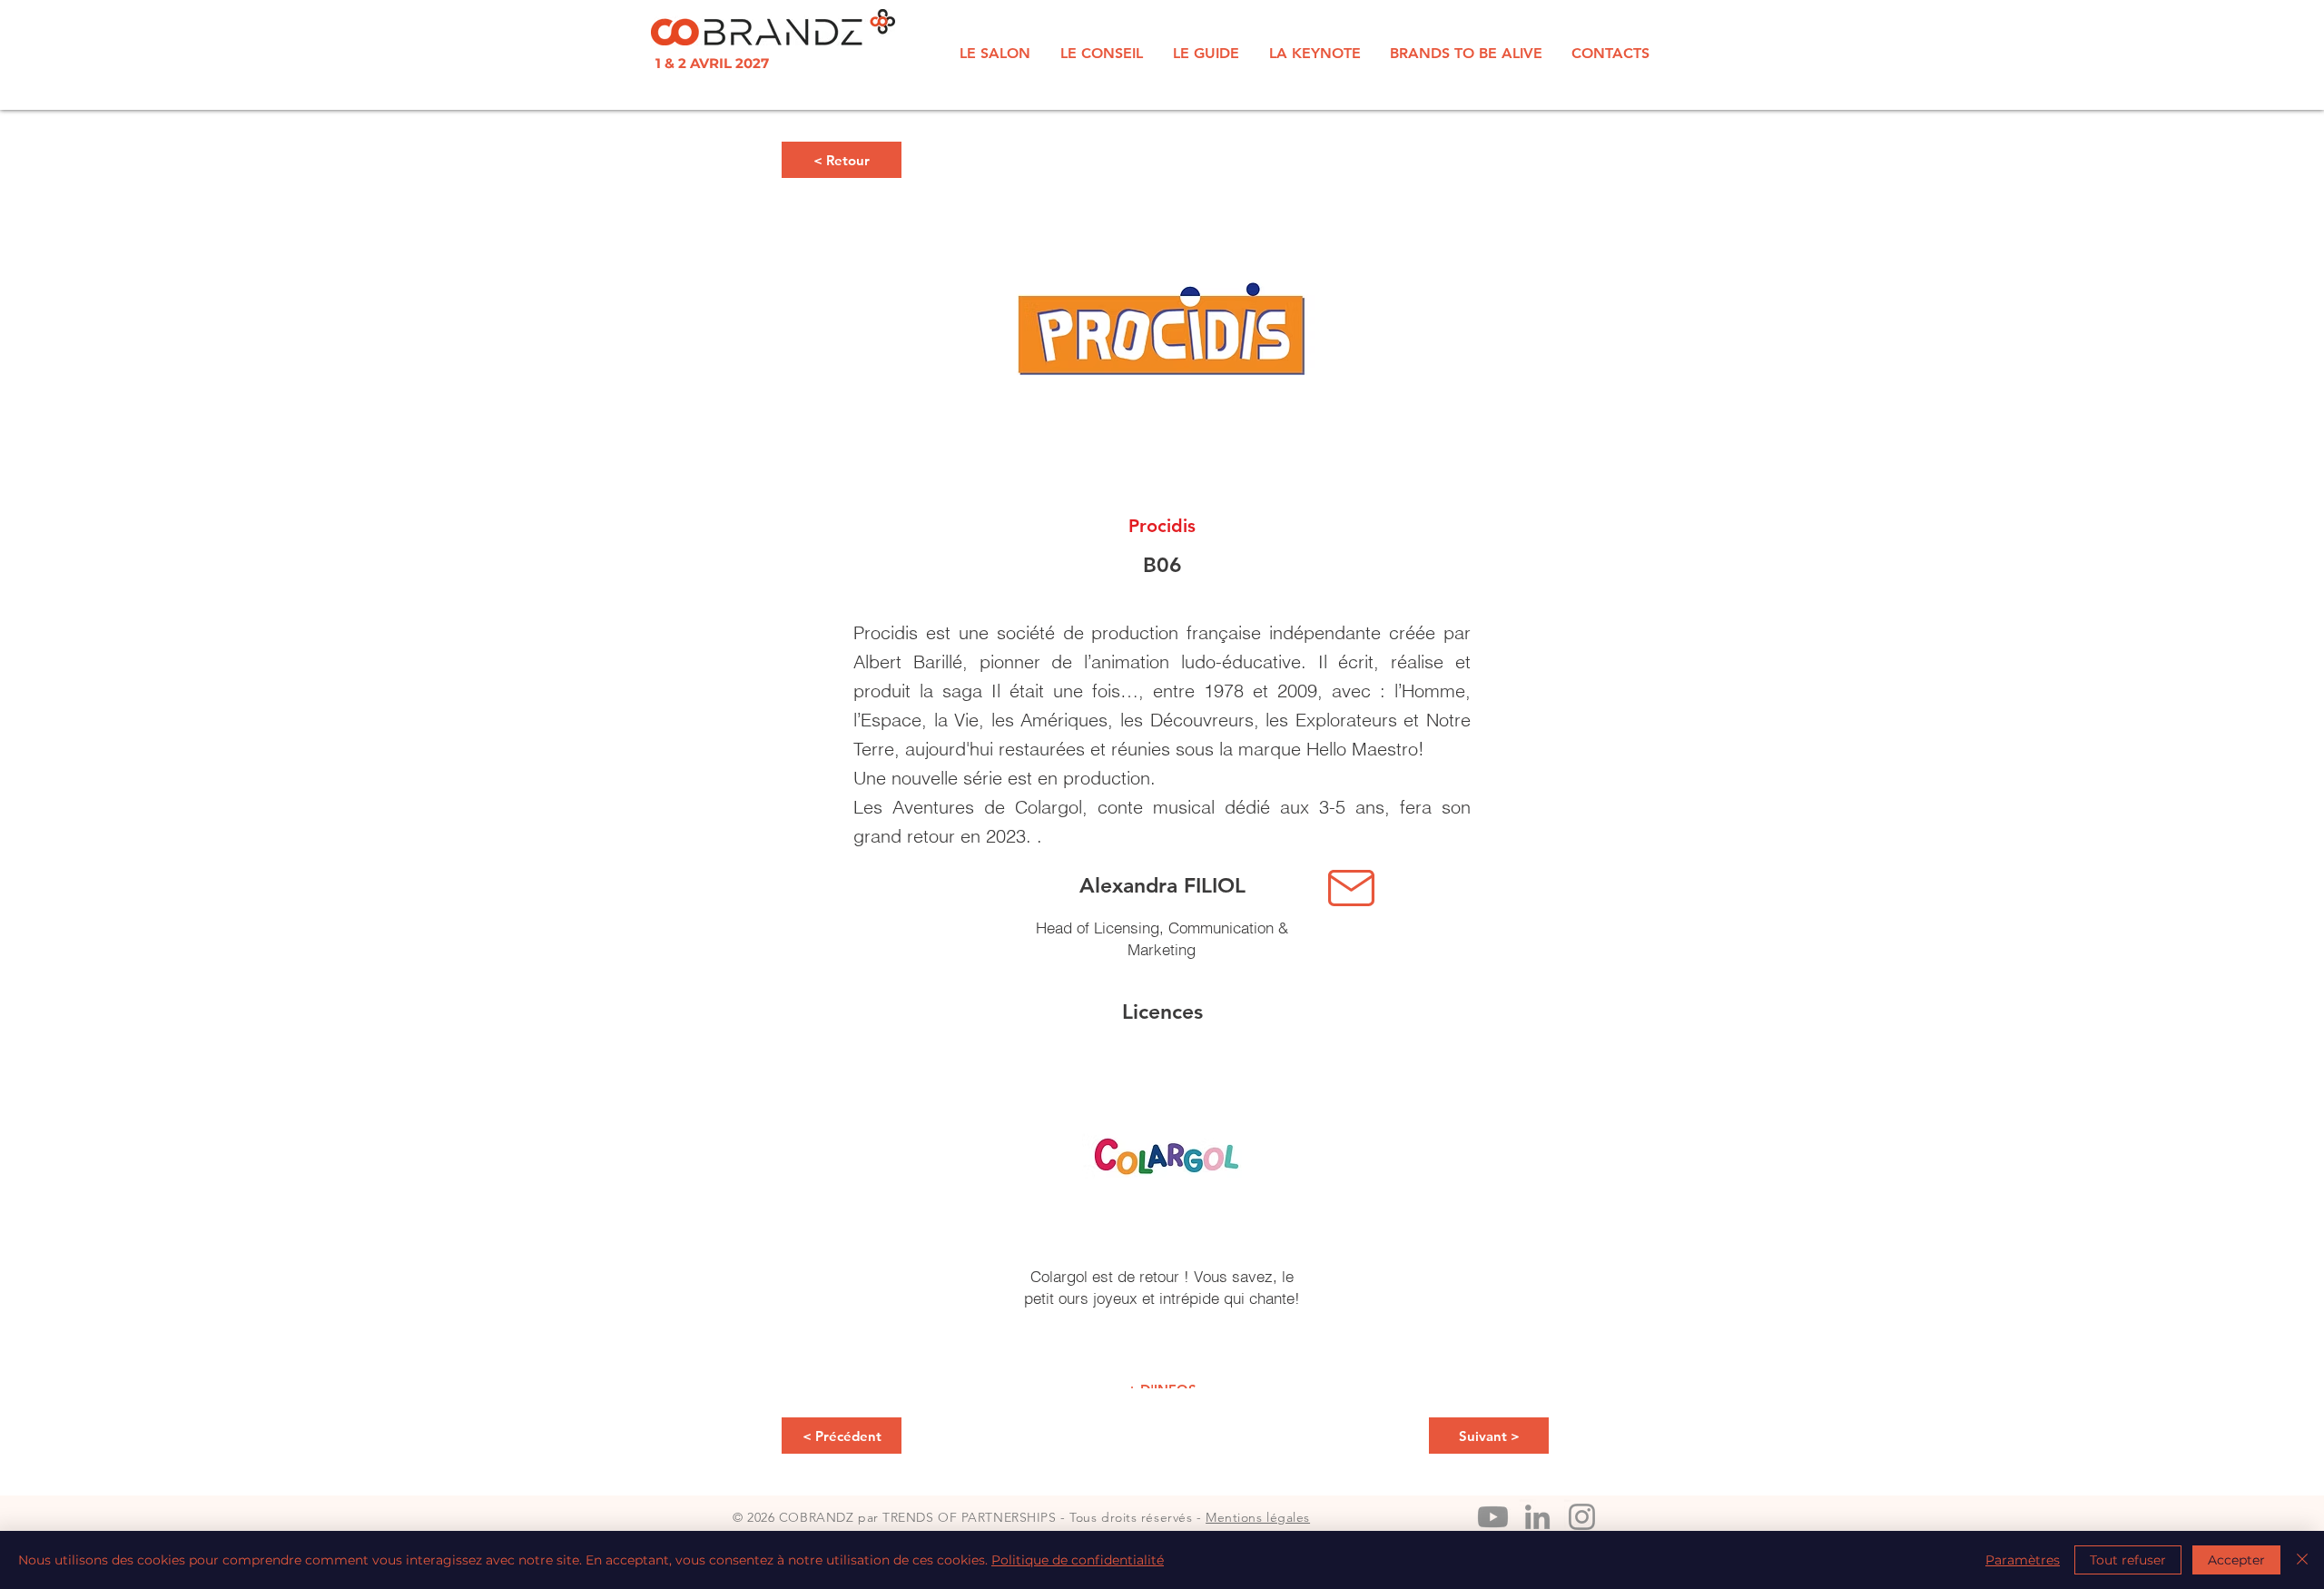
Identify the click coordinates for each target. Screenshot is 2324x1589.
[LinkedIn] (1537, 1517)
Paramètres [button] (2023, 1560)
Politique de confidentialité (1078, 1560)
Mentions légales (1258, 1517)
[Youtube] (1493, 1517)
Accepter (2236, 1560)
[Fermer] (2302, 1560)
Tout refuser (2128, 1560)
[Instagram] (1582, 1517)
